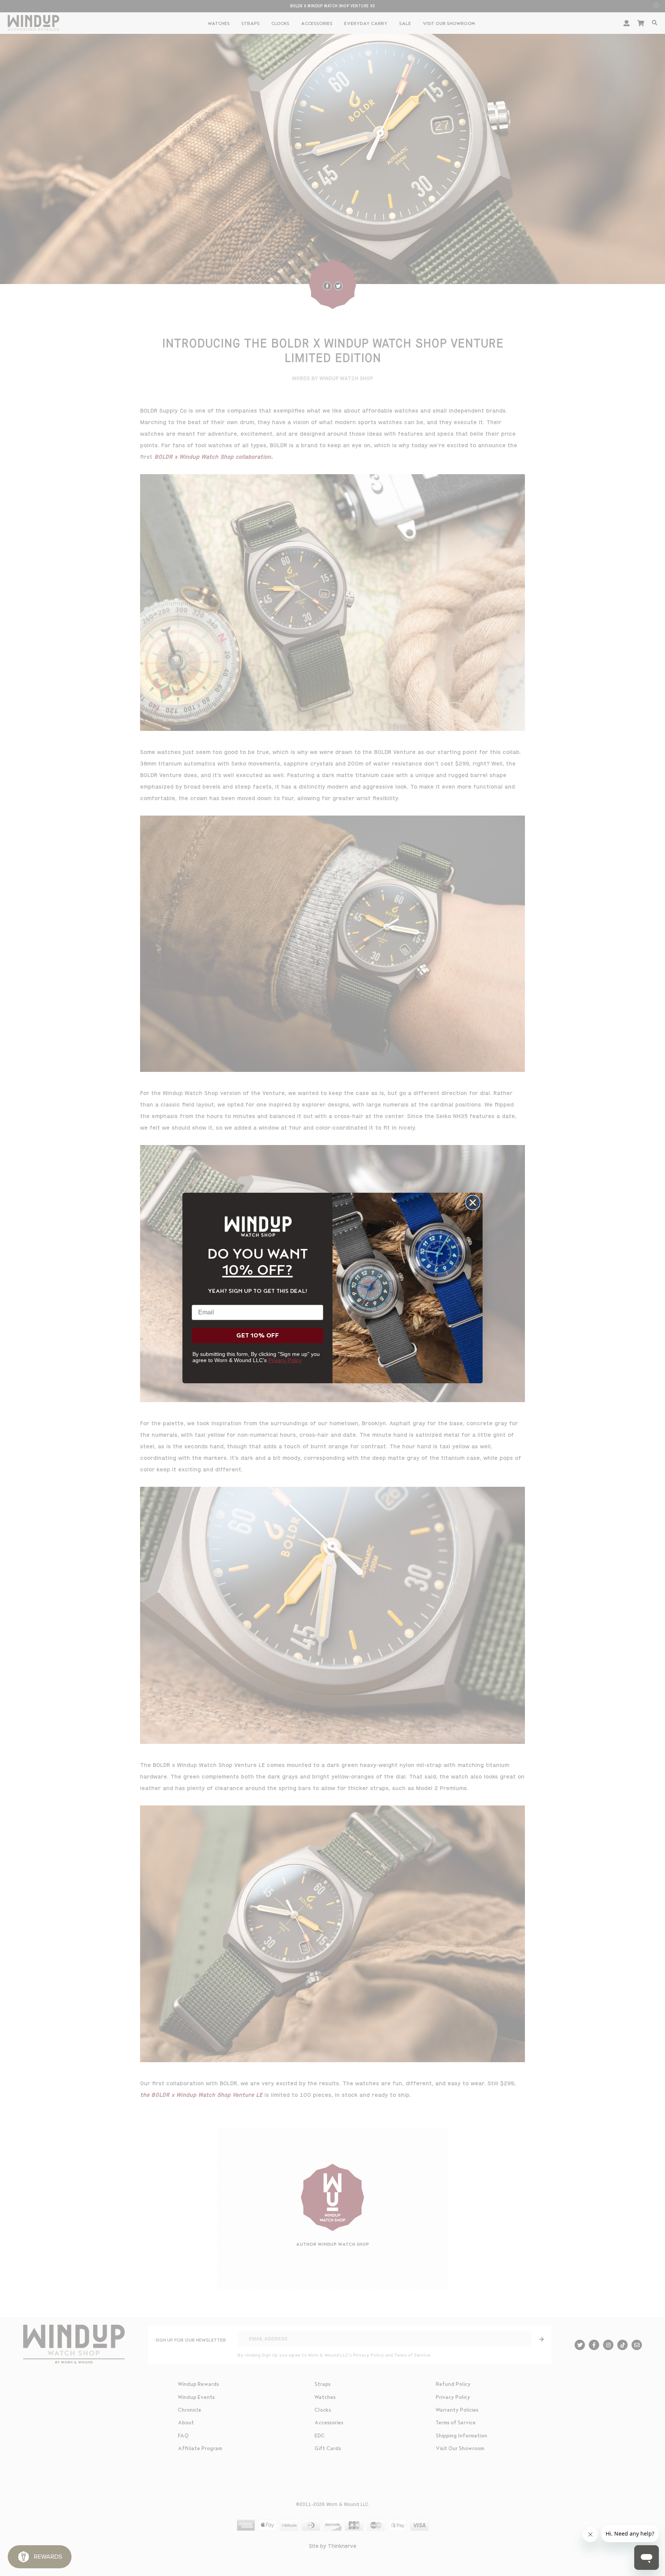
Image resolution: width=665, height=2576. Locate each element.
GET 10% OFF (258, 1336)
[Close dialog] (473, 1203)
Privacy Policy (285, 1360)
